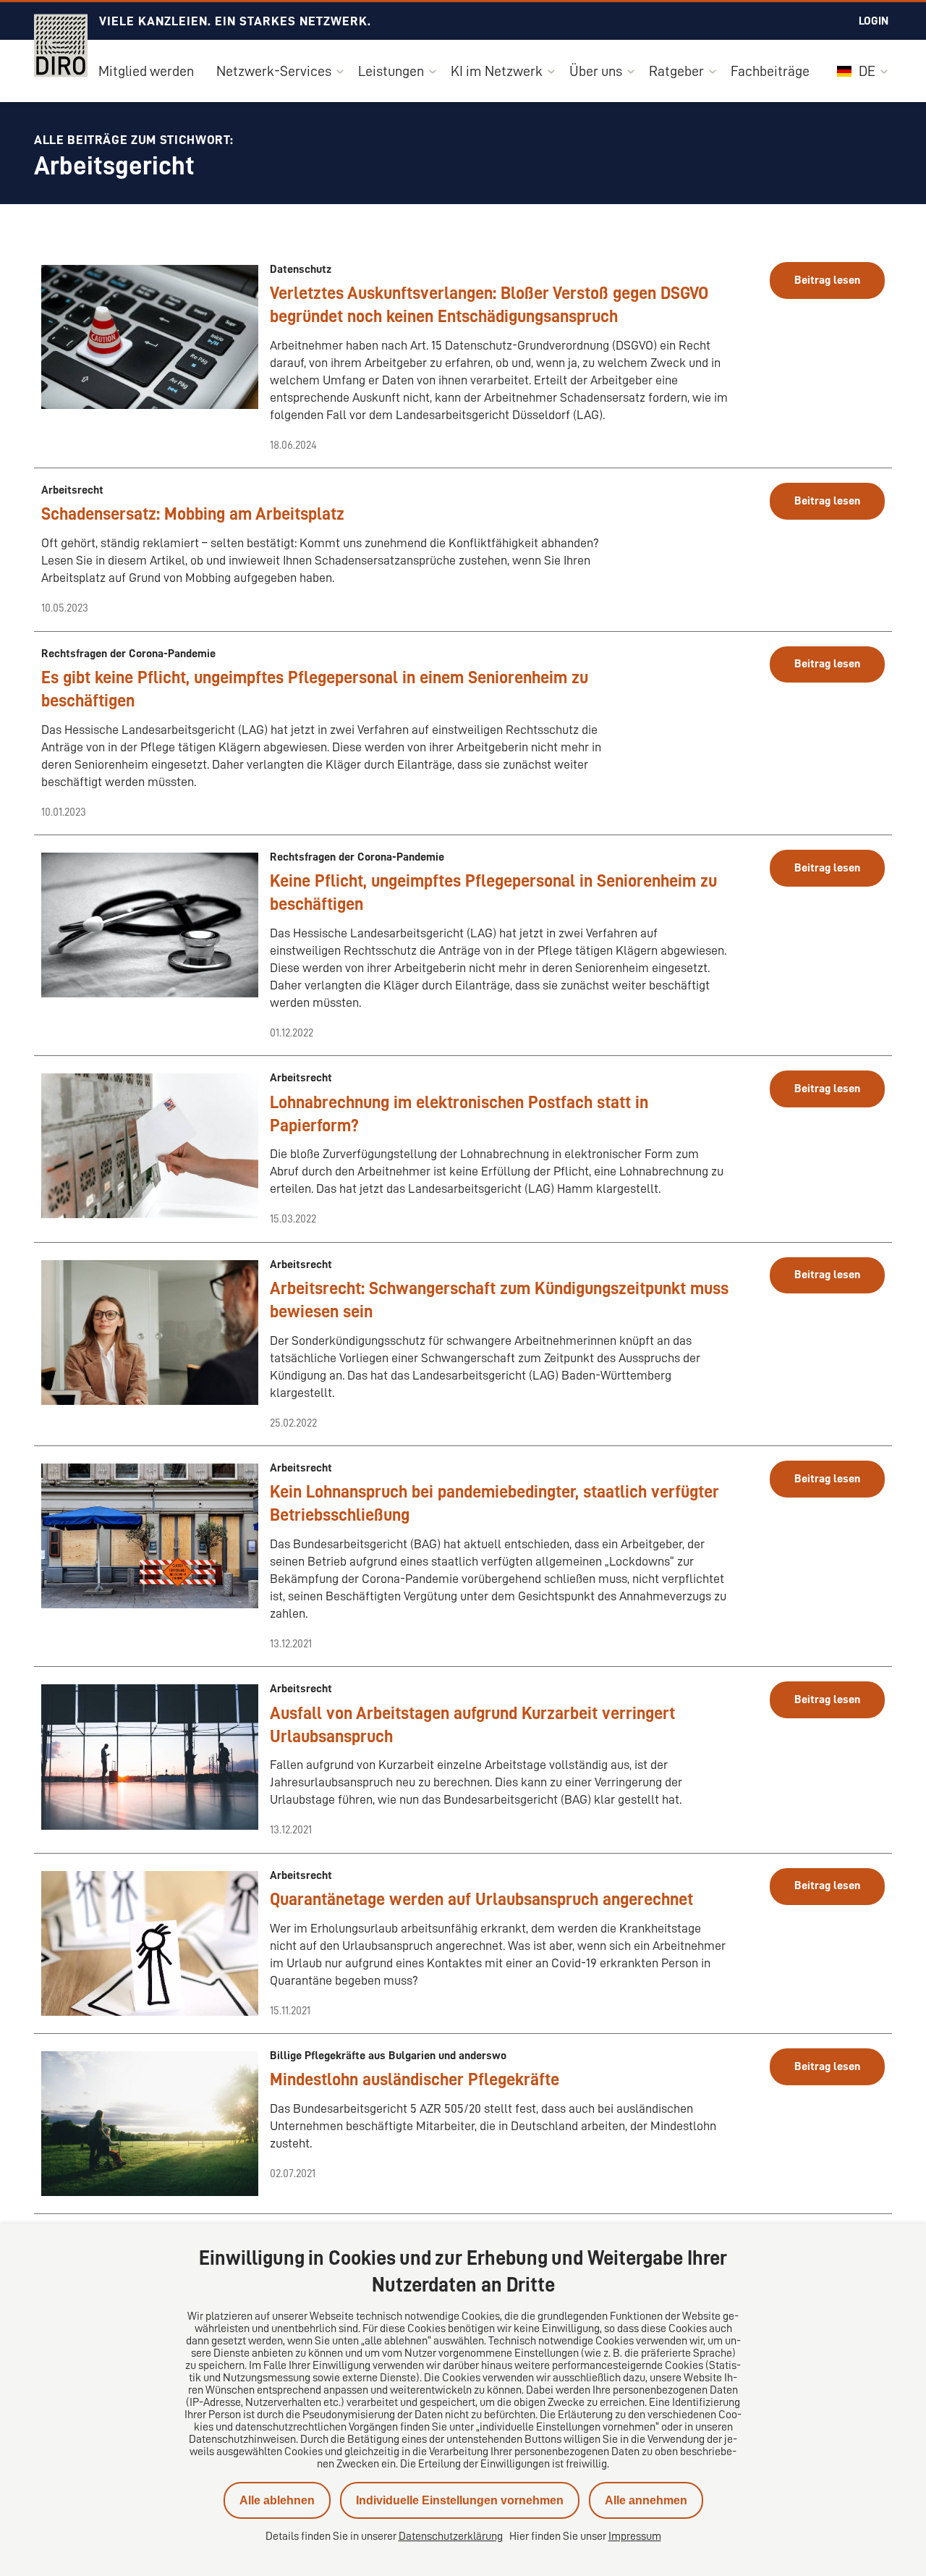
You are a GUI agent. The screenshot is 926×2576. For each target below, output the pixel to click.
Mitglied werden (146, 71)
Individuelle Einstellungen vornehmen (460, 2500)
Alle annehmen (646, 2500)
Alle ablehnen (277, 2500)
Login (874, 21)
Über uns (596, 71)
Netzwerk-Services (274, 71)
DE (866, 71)
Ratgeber (676, 71)
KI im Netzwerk (497, 71)
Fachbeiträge (770, 71)
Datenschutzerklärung (451, 2536)
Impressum (635, 2536)
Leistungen (391, 71)
